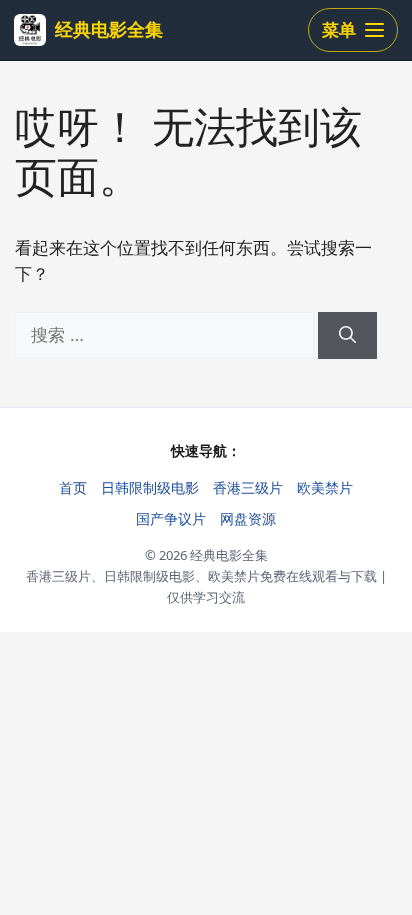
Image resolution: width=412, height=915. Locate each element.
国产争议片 (171, 518)
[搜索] (347, 336)
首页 (73, 487)
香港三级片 (248, 487)
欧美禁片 (325, 487)
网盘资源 (248, 518)
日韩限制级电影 (150, 487)
